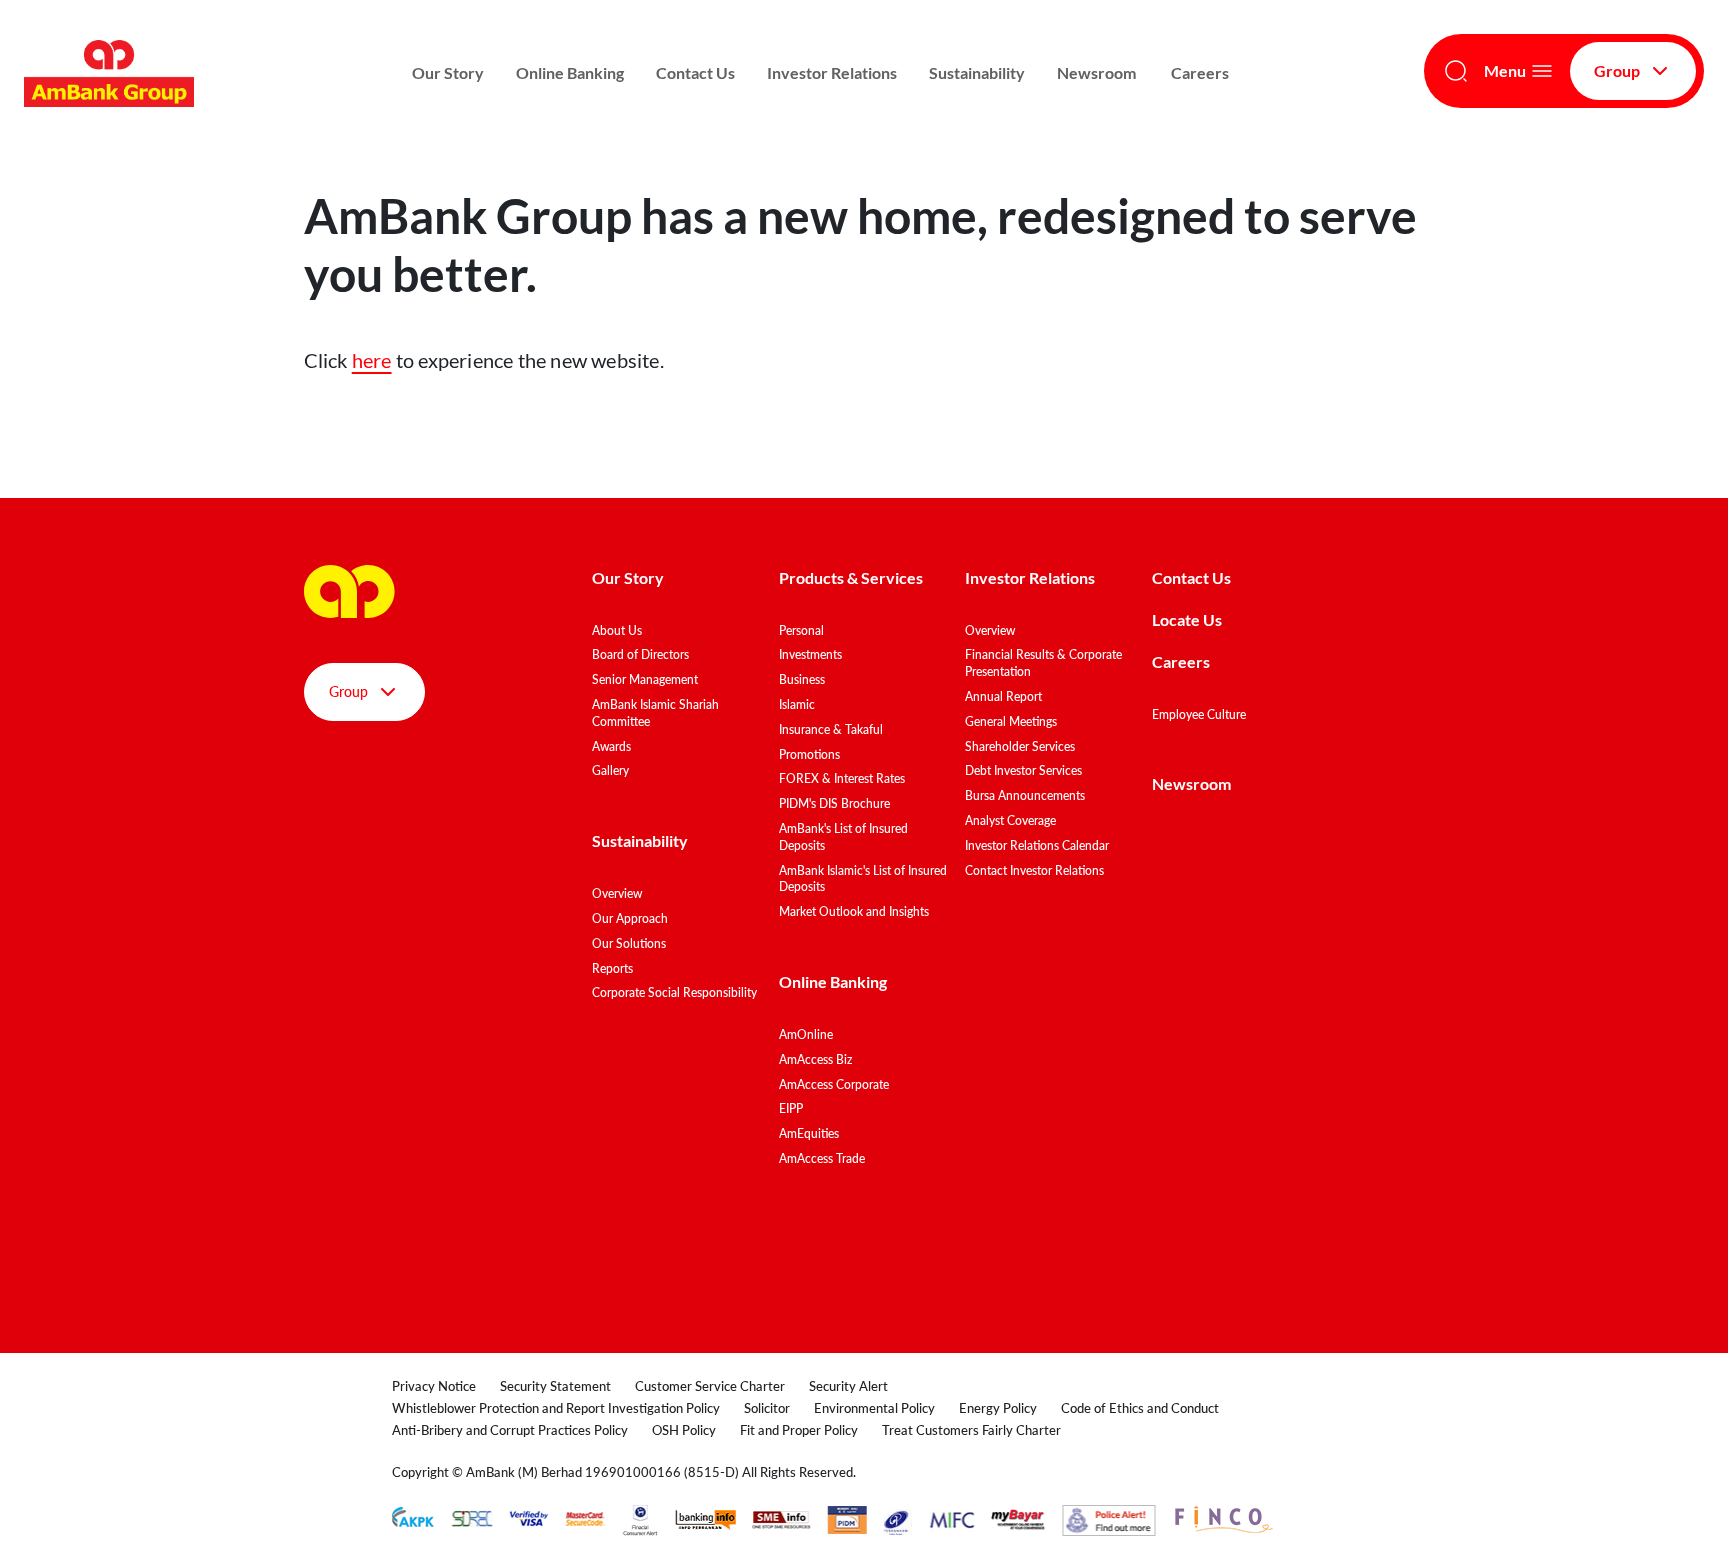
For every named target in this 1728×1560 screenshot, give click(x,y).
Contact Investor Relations (1034, 870)
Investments (810, 654)
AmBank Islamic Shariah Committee (655, 713)
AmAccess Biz (815, 1059)
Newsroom (1098, 72)
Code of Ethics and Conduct (1140, 1408)
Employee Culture (1199, 714)
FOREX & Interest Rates (842, 778)
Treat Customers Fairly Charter (971, 1430)
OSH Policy (684, 1430)
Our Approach (630, 918)
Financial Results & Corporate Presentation (1043, 663)
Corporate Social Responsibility (674, 992)
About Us (617, 630)
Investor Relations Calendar (1037, 845)
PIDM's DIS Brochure (834, 803)
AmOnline (806, 1034)
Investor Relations (832, 72)
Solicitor (767, 1408)
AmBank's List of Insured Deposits (843, 837)
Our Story (448, 72)
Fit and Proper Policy (799, 1430)
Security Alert (848, 1386)
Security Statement (555, 1386)
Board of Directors (640, 654)
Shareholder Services (1020, 746)
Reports (612, 968)
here (372, 360)
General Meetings (1011, 721)
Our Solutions (629, 943)
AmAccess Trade (822, 1158)
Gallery (610, 770)
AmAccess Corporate (834, 1084)
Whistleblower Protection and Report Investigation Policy (556, 1408)
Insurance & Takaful (831, 729)
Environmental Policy (874, 1408)
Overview (617, 893)
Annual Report (1003, 696)
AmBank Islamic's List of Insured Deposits (863, 879)
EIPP (791, 1108)
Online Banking (570, 72)
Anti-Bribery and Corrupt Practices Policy (510, 1430)
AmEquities (809, 1133)
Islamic (797, 704)
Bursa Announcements (1025, 795)
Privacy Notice (434, 1386)
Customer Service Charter (710, 1386)
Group (1617, 70)
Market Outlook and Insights (854, 911)
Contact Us (695, 72)
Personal (801, 630)
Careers (1200, 72)
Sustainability (977, 72)
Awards (611, 746)
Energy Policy (998, 1408)
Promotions (809, 754)
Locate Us (1187, 619)
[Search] (1456, 71)
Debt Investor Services (1023, 770)
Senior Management (645, 679)
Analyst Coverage (1010, 820)
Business (802, 679)
